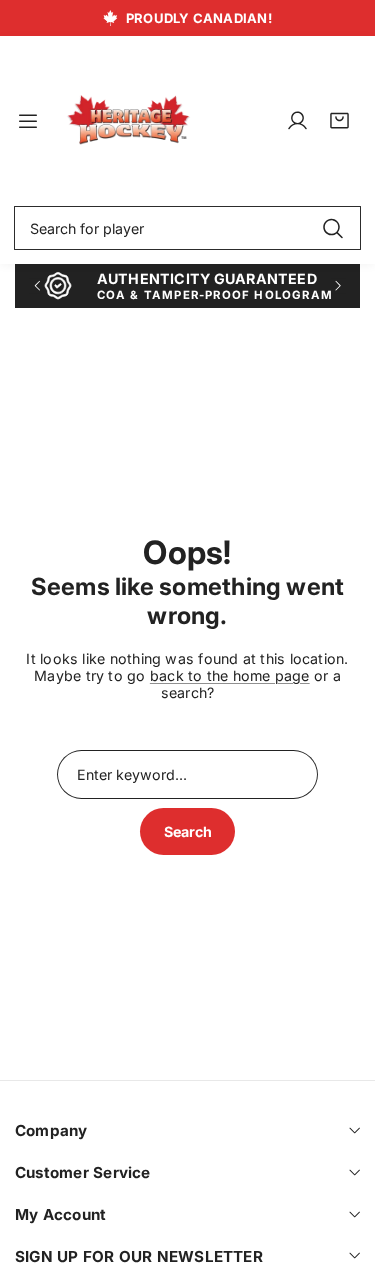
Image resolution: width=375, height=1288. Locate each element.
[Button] (36, 285)
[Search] (332, 228)
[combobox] (187, 228)
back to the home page (230, 675)
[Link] (128, 120)
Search (188, 831)
